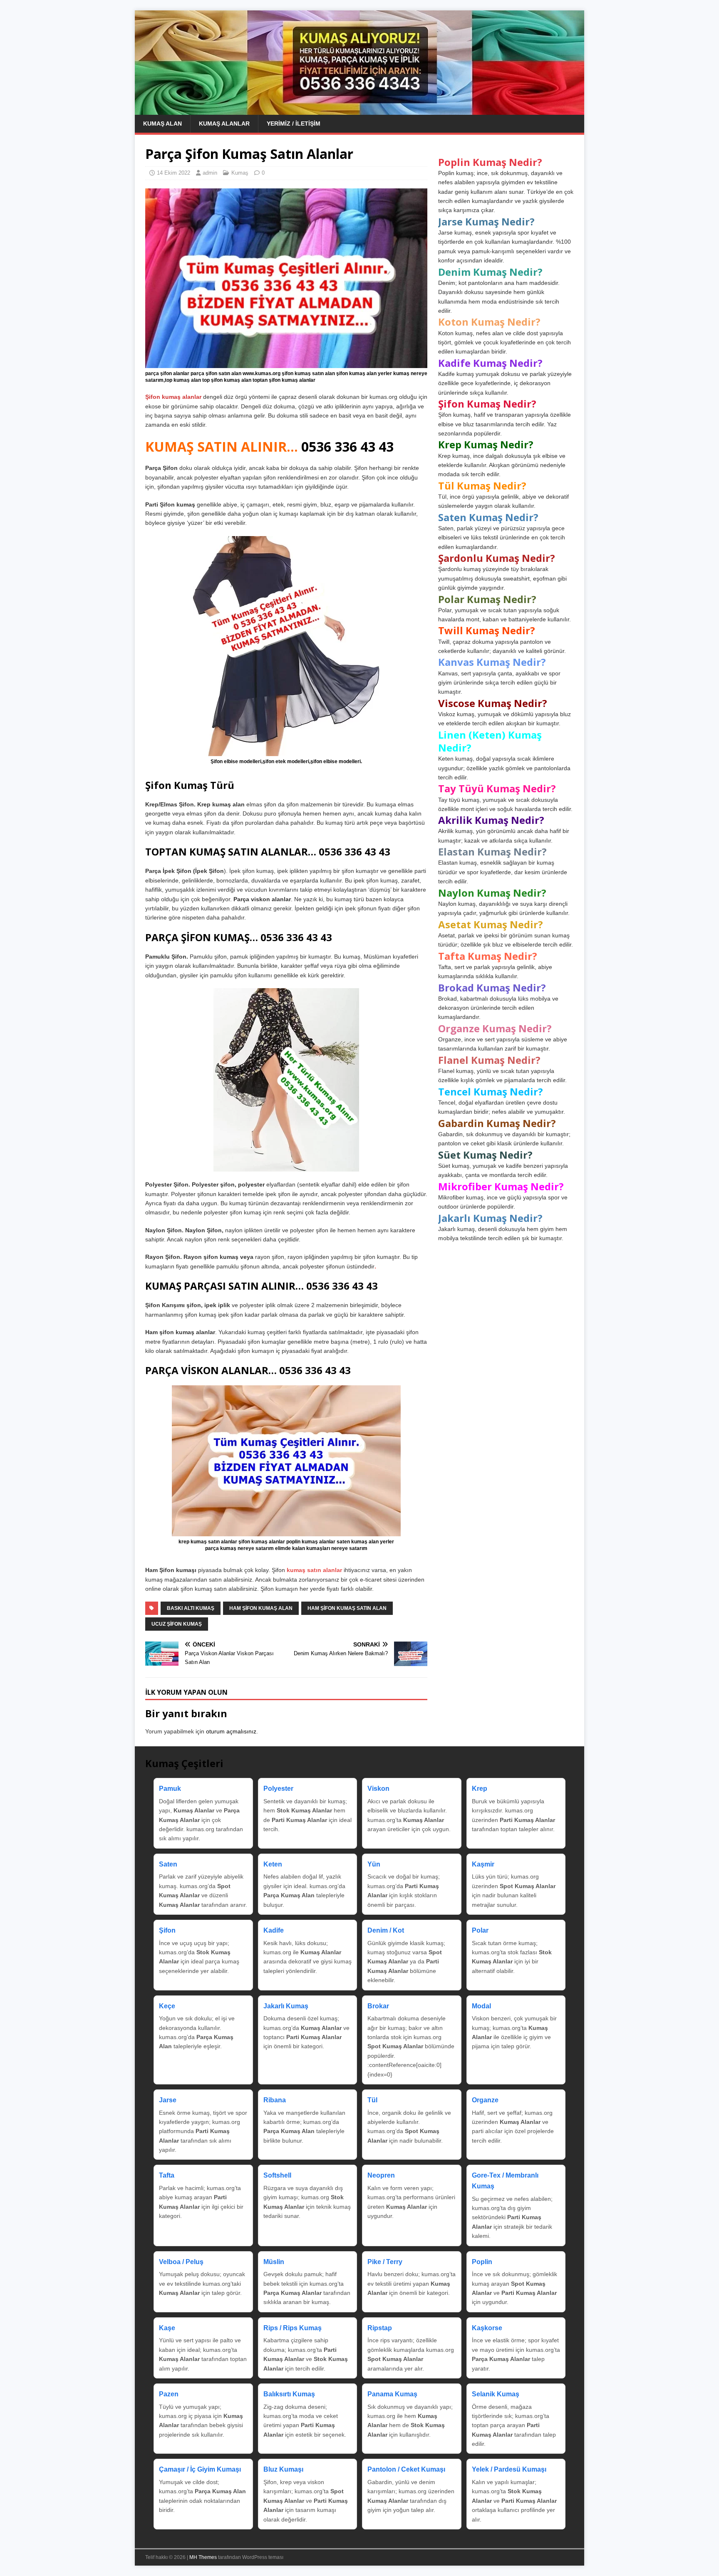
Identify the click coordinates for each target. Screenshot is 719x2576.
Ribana (275, 2100)
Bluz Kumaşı (283, 2469)
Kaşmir (483, 1864)
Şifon (167, 1930)
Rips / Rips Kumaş (293, 2328)
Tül (372, 2100)
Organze (485, 2100)
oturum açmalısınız (231, 1731)
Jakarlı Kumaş (286, 2006)
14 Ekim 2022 (174, 173)
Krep (480, 1789)
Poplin (482, 2262)
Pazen (169, 2394)
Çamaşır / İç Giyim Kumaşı (200, 2469)
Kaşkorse (487, 2328)
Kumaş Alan (162, 124)
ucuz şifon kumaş (177, 1624)
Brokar (378, 2006)
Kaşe (167, 2328)
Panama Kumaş (392, 2394)
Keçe (167, 2006)
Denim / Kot (386, 1930)
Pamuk (170, 1789)
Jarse (168, 2100)
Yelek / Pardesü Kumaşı (509, 2469)
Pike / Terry (385, 2262)
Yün (374, 1864)
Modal (481, 2006)
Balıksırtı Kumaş (289, 2394)
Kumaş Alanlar (224, 124)
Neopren (381, 2175)
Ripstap (380, 2328)
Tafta (167, 2175)
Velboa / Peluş (181, 2262)
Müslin (274, 2262)
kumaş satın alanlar (314, 1570)
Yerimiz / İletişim (294, 124)
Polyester (278, 1789)
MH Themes (203, 2557)
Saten (168, 1864)
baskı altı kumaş (191, 1608)
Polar (480, 1930)
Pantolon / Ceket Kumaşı (406, 2469)
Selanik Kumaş (496, 2394)
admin (210, 173)
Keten (273, 1864)
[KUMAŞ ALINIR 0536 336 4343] (359, 110)
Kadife (274, 1930)
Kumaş (240, 173)
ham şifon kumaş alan (261, 1608)
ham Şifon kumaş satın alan (347, 1608)
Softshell (277, 2175)
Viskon (378, 1789)
